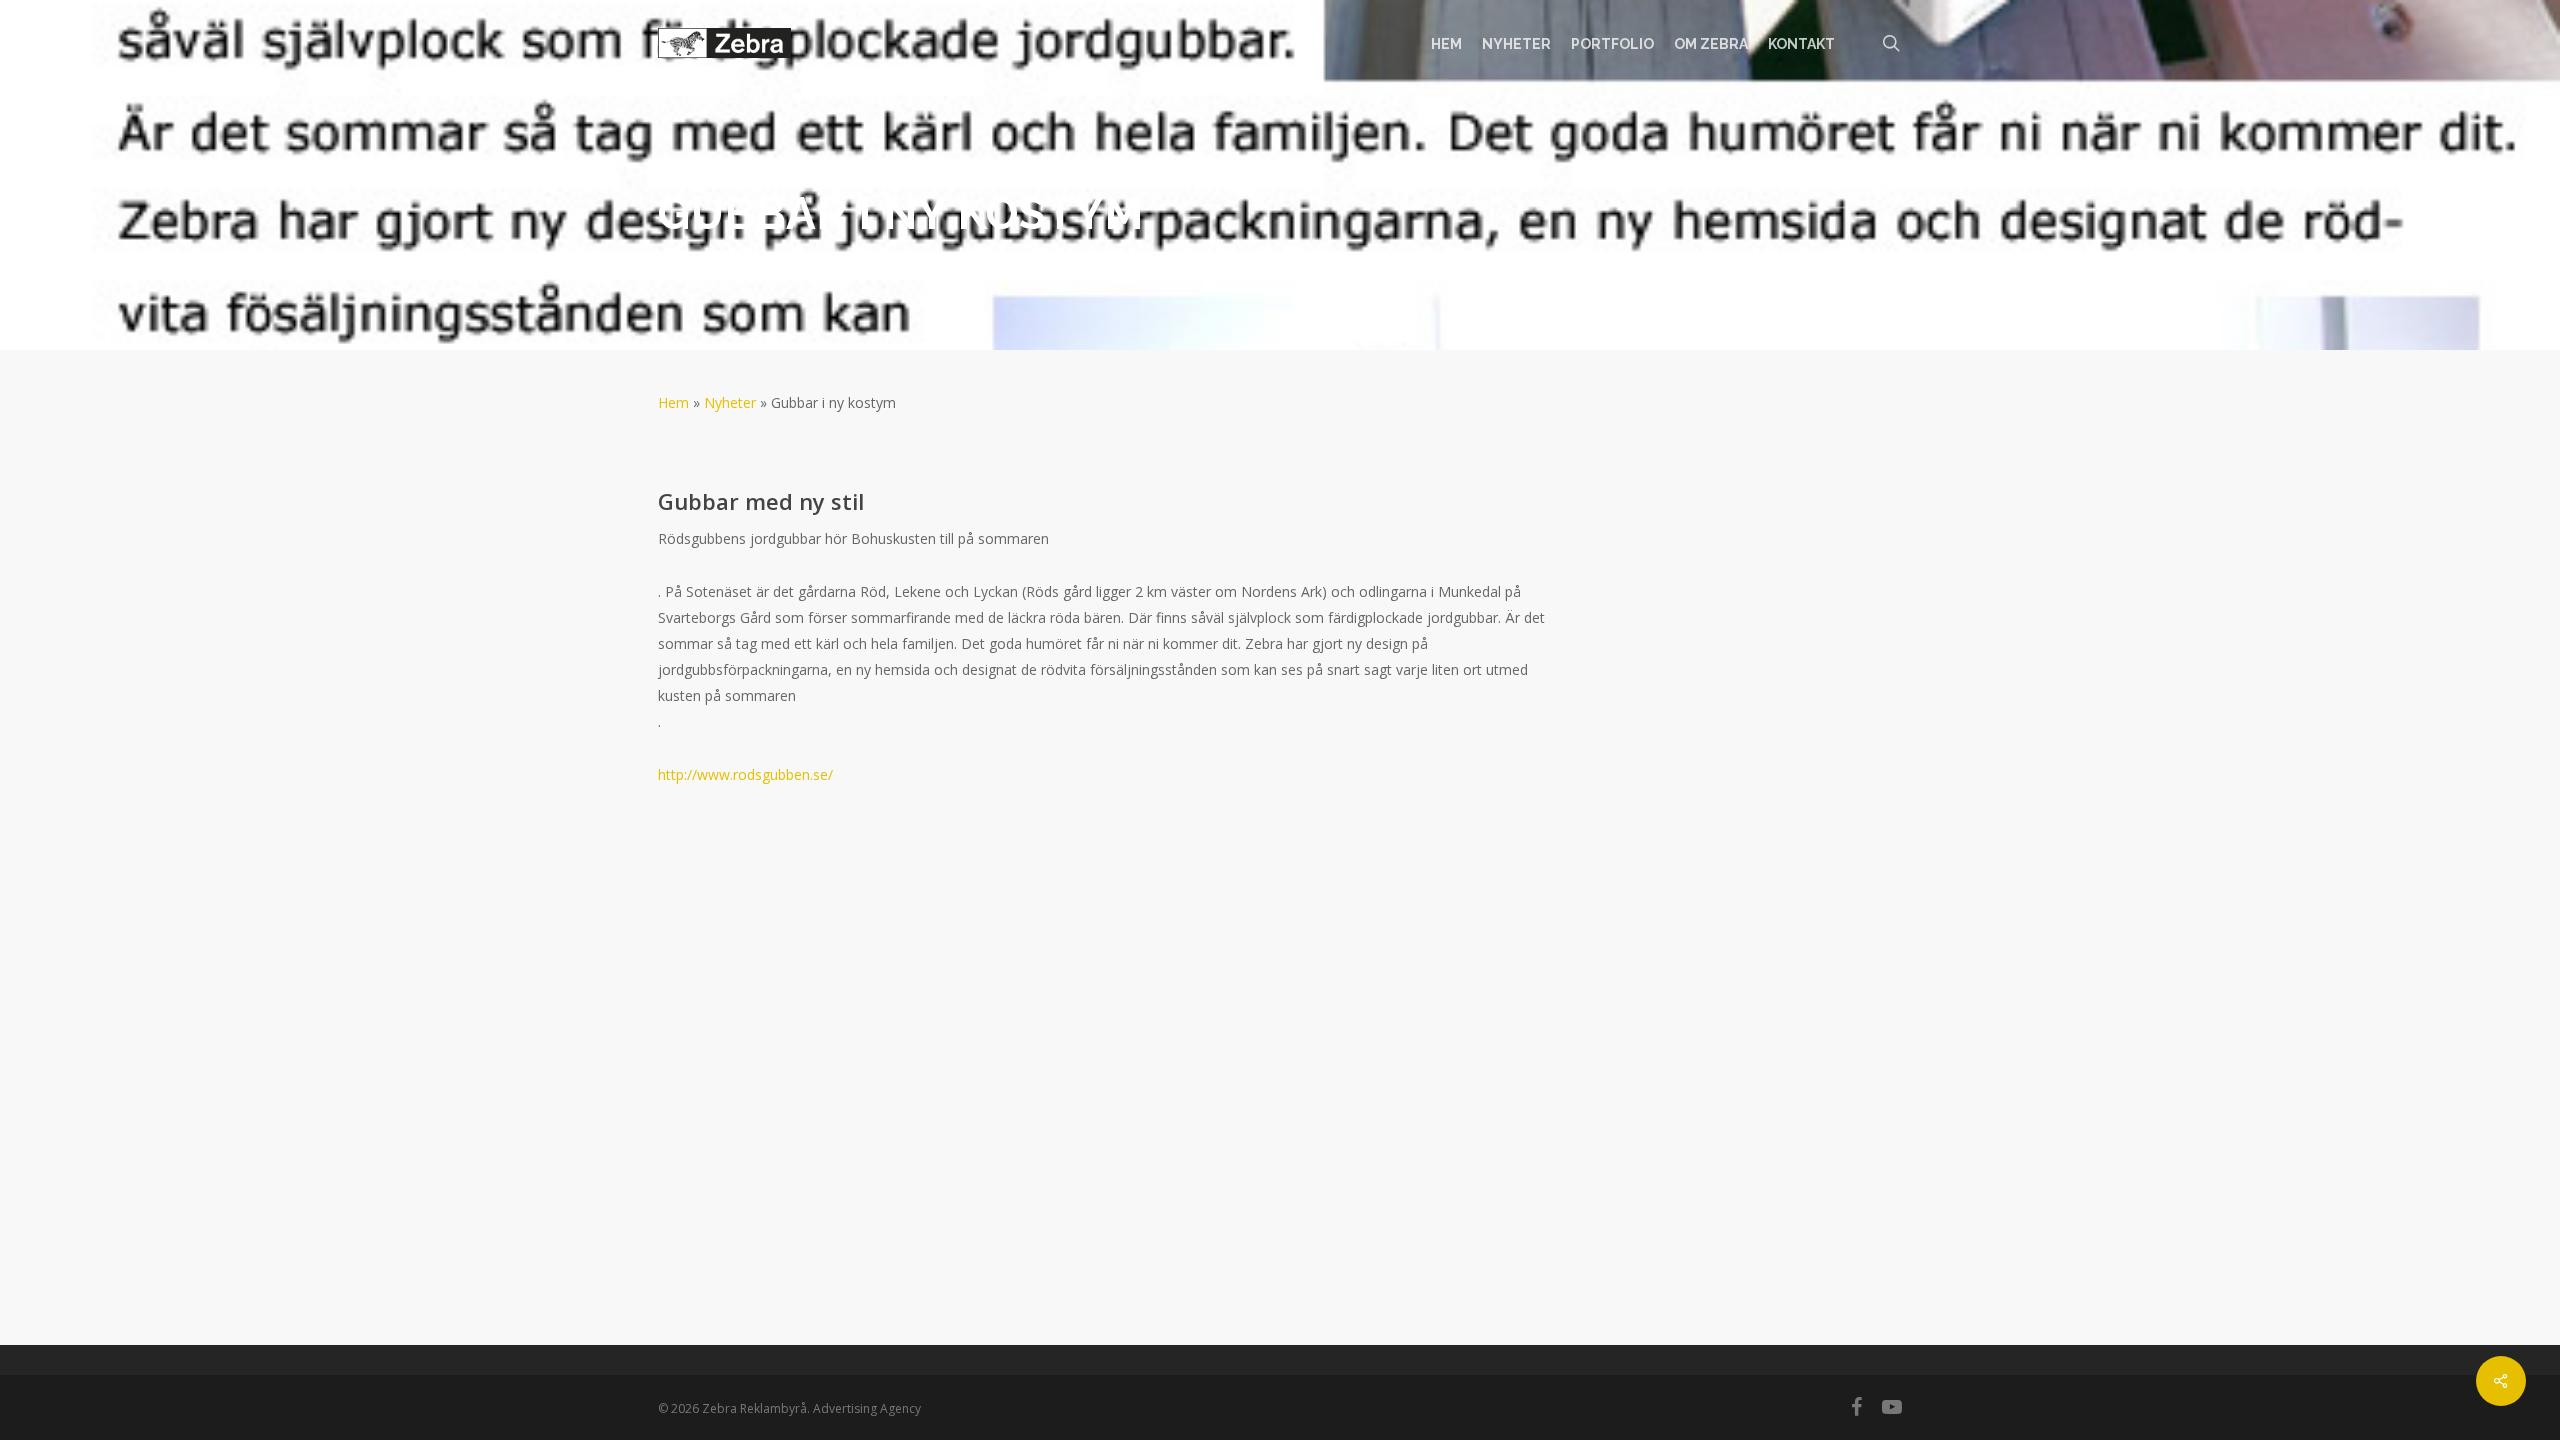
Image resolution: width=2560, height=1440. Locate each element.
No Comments (1831, 183)
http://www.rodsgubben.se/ (745, 774)
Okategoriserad (1009, 261)
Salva (700, 261)
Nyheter (730, 402)
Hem (673, 402)
